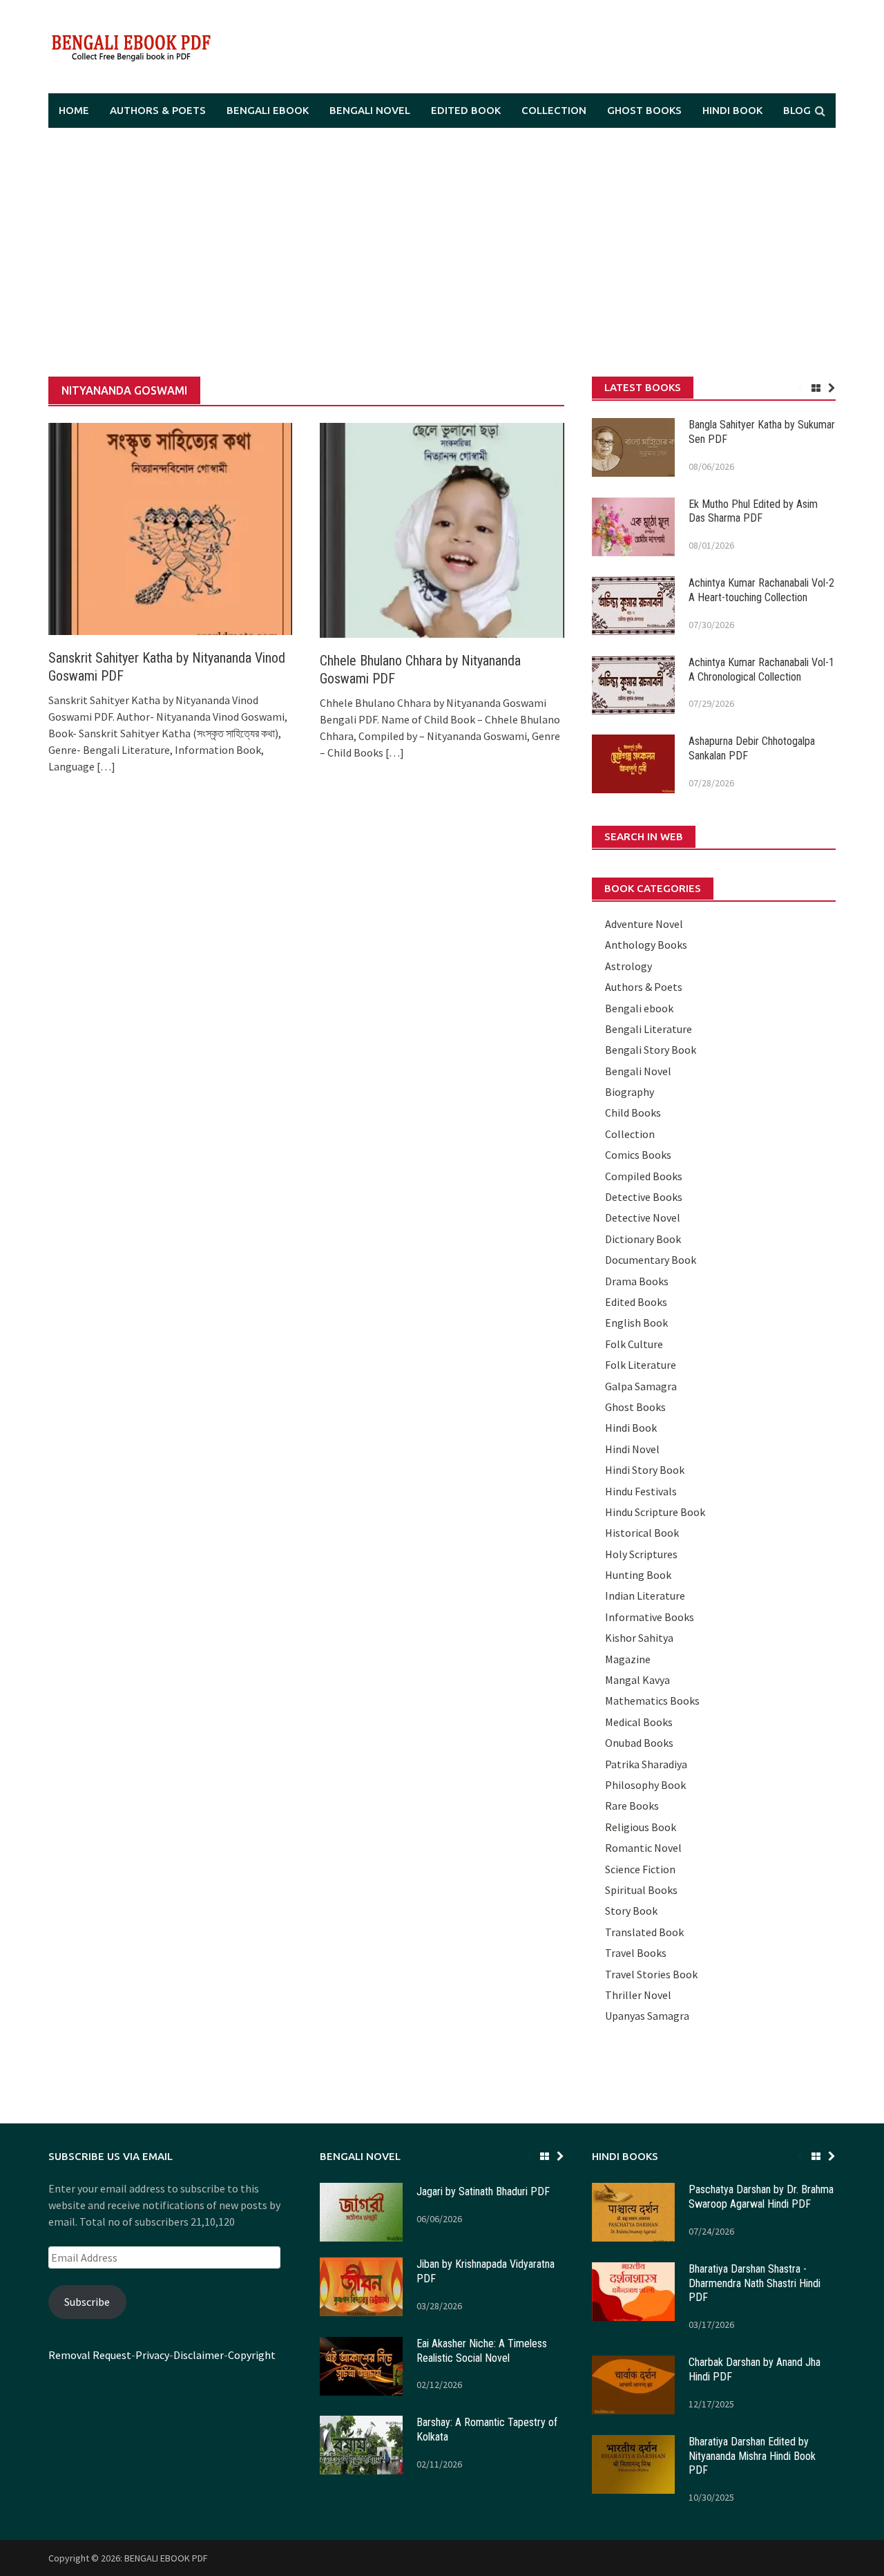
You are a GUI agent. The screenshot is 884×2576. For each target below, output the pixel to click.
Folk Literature (641, 1365)
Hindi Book (732, 110)
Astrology (628, 966)
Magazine (628, 1659)
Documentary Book (651, 1260)
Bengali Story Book (651, 1050)
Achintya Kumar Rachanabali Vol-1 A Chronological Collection (761, 670)
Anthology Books (646, 945)
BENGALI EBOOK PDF (166, 2558)
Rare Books (632, 1806)
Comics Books (638, 1155)
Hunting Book (638, 1575)
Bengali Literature (648, 1029)
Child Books (633, 1112)
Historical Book (642, 1533)
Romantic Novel (643, 1848)
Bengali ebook (268, 110)
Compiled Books (644, 1176)
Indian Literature (645, 1595)
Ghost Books (644, 110)
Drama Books (637, 1281)
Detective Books (644, 1197)
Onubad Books (639, 1743)
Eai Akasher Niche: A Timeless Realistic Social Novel (482, 2351)
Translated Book (644, 1932)
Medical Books (639, 1722)
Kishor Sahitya (639, 1638)
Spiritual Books (641, 1890)
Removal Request (90, 2355)
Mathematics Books (652, 1701)
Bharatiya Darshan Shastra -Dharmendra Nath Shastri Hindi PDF (755, 2283)
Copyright (252, 2355)
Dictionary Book (643, 1239)
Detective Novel (643, 1218)
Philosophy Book (645, 1785)
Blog (797, 110)
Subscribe (87, 2302)
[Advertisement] (442, 252)
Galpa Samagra (641, 1386)
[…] (105, 766)
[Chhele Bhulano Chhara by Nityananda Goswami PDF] (442, 529)
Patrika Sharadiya (646, 1764)
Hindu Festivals (641, 1491)
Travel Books (636, 1953)
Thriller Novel (638, 1995)
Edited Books (636, 1302)
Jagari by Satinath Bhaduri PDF (483, 2191)
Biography (630, 1092)
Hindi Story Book (645, 1470)
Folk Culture (634, 1344)
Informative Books (650, 1617)
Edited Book (466, 110)
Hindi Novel (632, 1449)
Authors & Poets (158, 110)
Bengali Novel (370, 110)
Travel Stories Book (651, 1974)
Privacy (152, 2355)
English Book (636, 1323)
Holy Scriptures (641, 1554)
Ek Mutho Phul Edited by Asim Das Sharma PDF (753, 511)
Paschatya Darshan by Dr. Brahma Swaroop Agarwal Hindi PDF (761, 2197)
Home (74, 110)
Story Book (631, 1911)
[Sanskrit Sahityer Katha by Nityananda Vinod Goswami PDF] (170, 528)
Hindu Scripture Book (655, 1512)
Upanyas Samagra (647, 2016)
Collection (554, 110)
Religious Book (641, 1827)
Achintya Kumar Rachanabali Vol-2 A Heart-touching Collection (761, 590)
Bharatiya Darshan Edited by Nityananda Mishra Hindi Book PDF (752, 2456)
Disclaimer (199, 2355)
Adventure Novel (644, 924)
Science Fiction (640, 1869)
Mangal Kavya (637, 1680)
